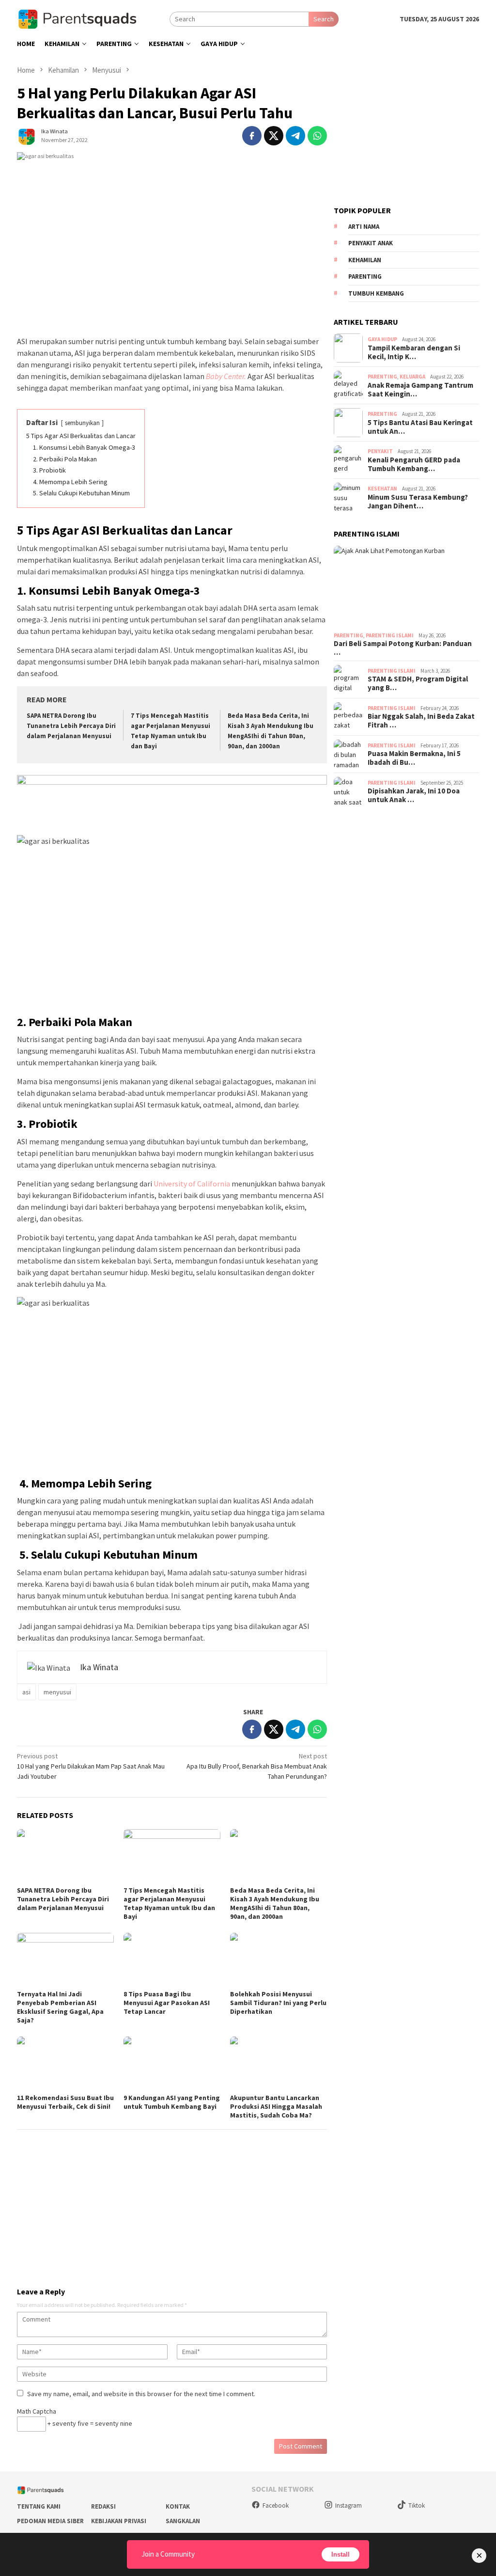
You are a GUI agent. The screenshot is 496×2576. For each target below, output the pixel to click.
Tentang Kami (39, 2506)
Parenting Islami (390, 635)
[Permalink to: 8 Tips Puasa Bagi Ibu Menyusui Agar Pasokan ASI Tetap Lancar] (172, 1960)
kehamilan (365, 260)
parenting (365, 277)
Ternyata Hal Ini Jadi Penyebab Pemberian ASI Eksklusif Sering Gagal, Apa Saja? (60, 2007)
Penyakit (380, 451)
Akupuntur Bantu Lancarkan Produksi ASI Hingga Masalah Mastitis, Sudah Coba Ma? (276, 2106)
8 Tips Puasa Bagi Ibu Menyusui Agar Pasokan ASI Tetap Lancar (167, 2003)
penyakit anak (371, 243)
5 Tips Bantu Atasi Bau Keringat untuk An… (420, 427)
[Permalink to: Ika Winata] (27, 135)
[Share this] (252, 136)
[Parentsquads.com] (93, 18)
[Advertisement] (172, 2204)
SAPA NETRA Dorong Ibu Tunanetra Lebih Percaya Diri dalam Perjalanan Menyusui (71, 726)
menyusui (57, 1692)
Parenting (382, 377)
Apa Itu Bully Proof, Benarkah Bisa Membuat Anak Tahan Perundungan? (257, 1766)
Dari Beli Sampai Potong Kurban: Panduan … (403, 648)
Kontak (178, 2506)
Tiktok (417, 2505)
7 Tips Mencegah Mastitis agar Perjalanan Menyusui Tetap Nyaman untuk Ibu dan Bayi (169, 1903)
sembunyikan (82, 423)
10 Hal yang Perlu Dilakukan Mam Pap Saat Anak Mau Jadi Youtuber (91, 1766)
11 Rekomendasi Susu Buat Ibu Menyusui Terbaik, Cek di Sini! (65, 2102)
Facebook (276, 2505)
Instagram (349, 2505)
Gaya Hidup (382, 339)
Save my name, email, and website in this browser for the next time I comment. (141, 2394)
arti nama (364, 227)
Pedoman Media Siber (50, 2521)
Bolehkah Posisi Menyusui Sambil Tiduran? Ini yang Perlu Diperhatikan (278, 2003)
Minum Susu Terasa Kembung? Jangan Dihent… (418, 502)
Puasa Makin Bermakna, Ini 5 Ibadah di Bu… (414, 758)
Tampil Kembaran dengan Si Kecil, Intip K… (414, 352)
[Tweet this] (274, 136)
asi (26, 1692)
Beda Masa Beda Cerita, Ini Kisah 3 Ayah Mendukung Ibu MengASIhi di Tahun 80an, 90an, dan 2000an (275, 1903)
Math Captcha (37, 2411)
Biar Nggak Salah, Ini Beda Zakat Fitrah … (421, 721)
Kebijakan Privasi (119, 2521)
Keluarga (412, 377)
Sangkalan (183, 2521)
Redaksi (103, 2506)
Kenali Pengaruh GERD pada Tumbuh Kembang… (414, 464)
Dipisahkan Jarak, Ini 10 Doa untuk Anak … (414, 795)
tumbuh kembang (376, 293)
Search (324, 19)
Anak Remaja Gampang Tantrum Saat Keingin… (420, 390)
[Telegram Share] (295, 136)
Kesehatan (382, 489)
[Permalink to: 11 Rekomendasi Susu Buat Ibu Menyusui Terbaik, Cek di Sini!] (65, 2064)
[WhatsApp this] (317, 136)
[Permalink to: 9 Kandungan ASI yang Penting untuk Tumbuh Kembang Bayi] (172, 2064)
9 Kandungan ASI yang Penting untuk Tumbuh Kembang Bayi (172, 2102)
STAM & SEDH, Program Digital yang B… (418, 683)
